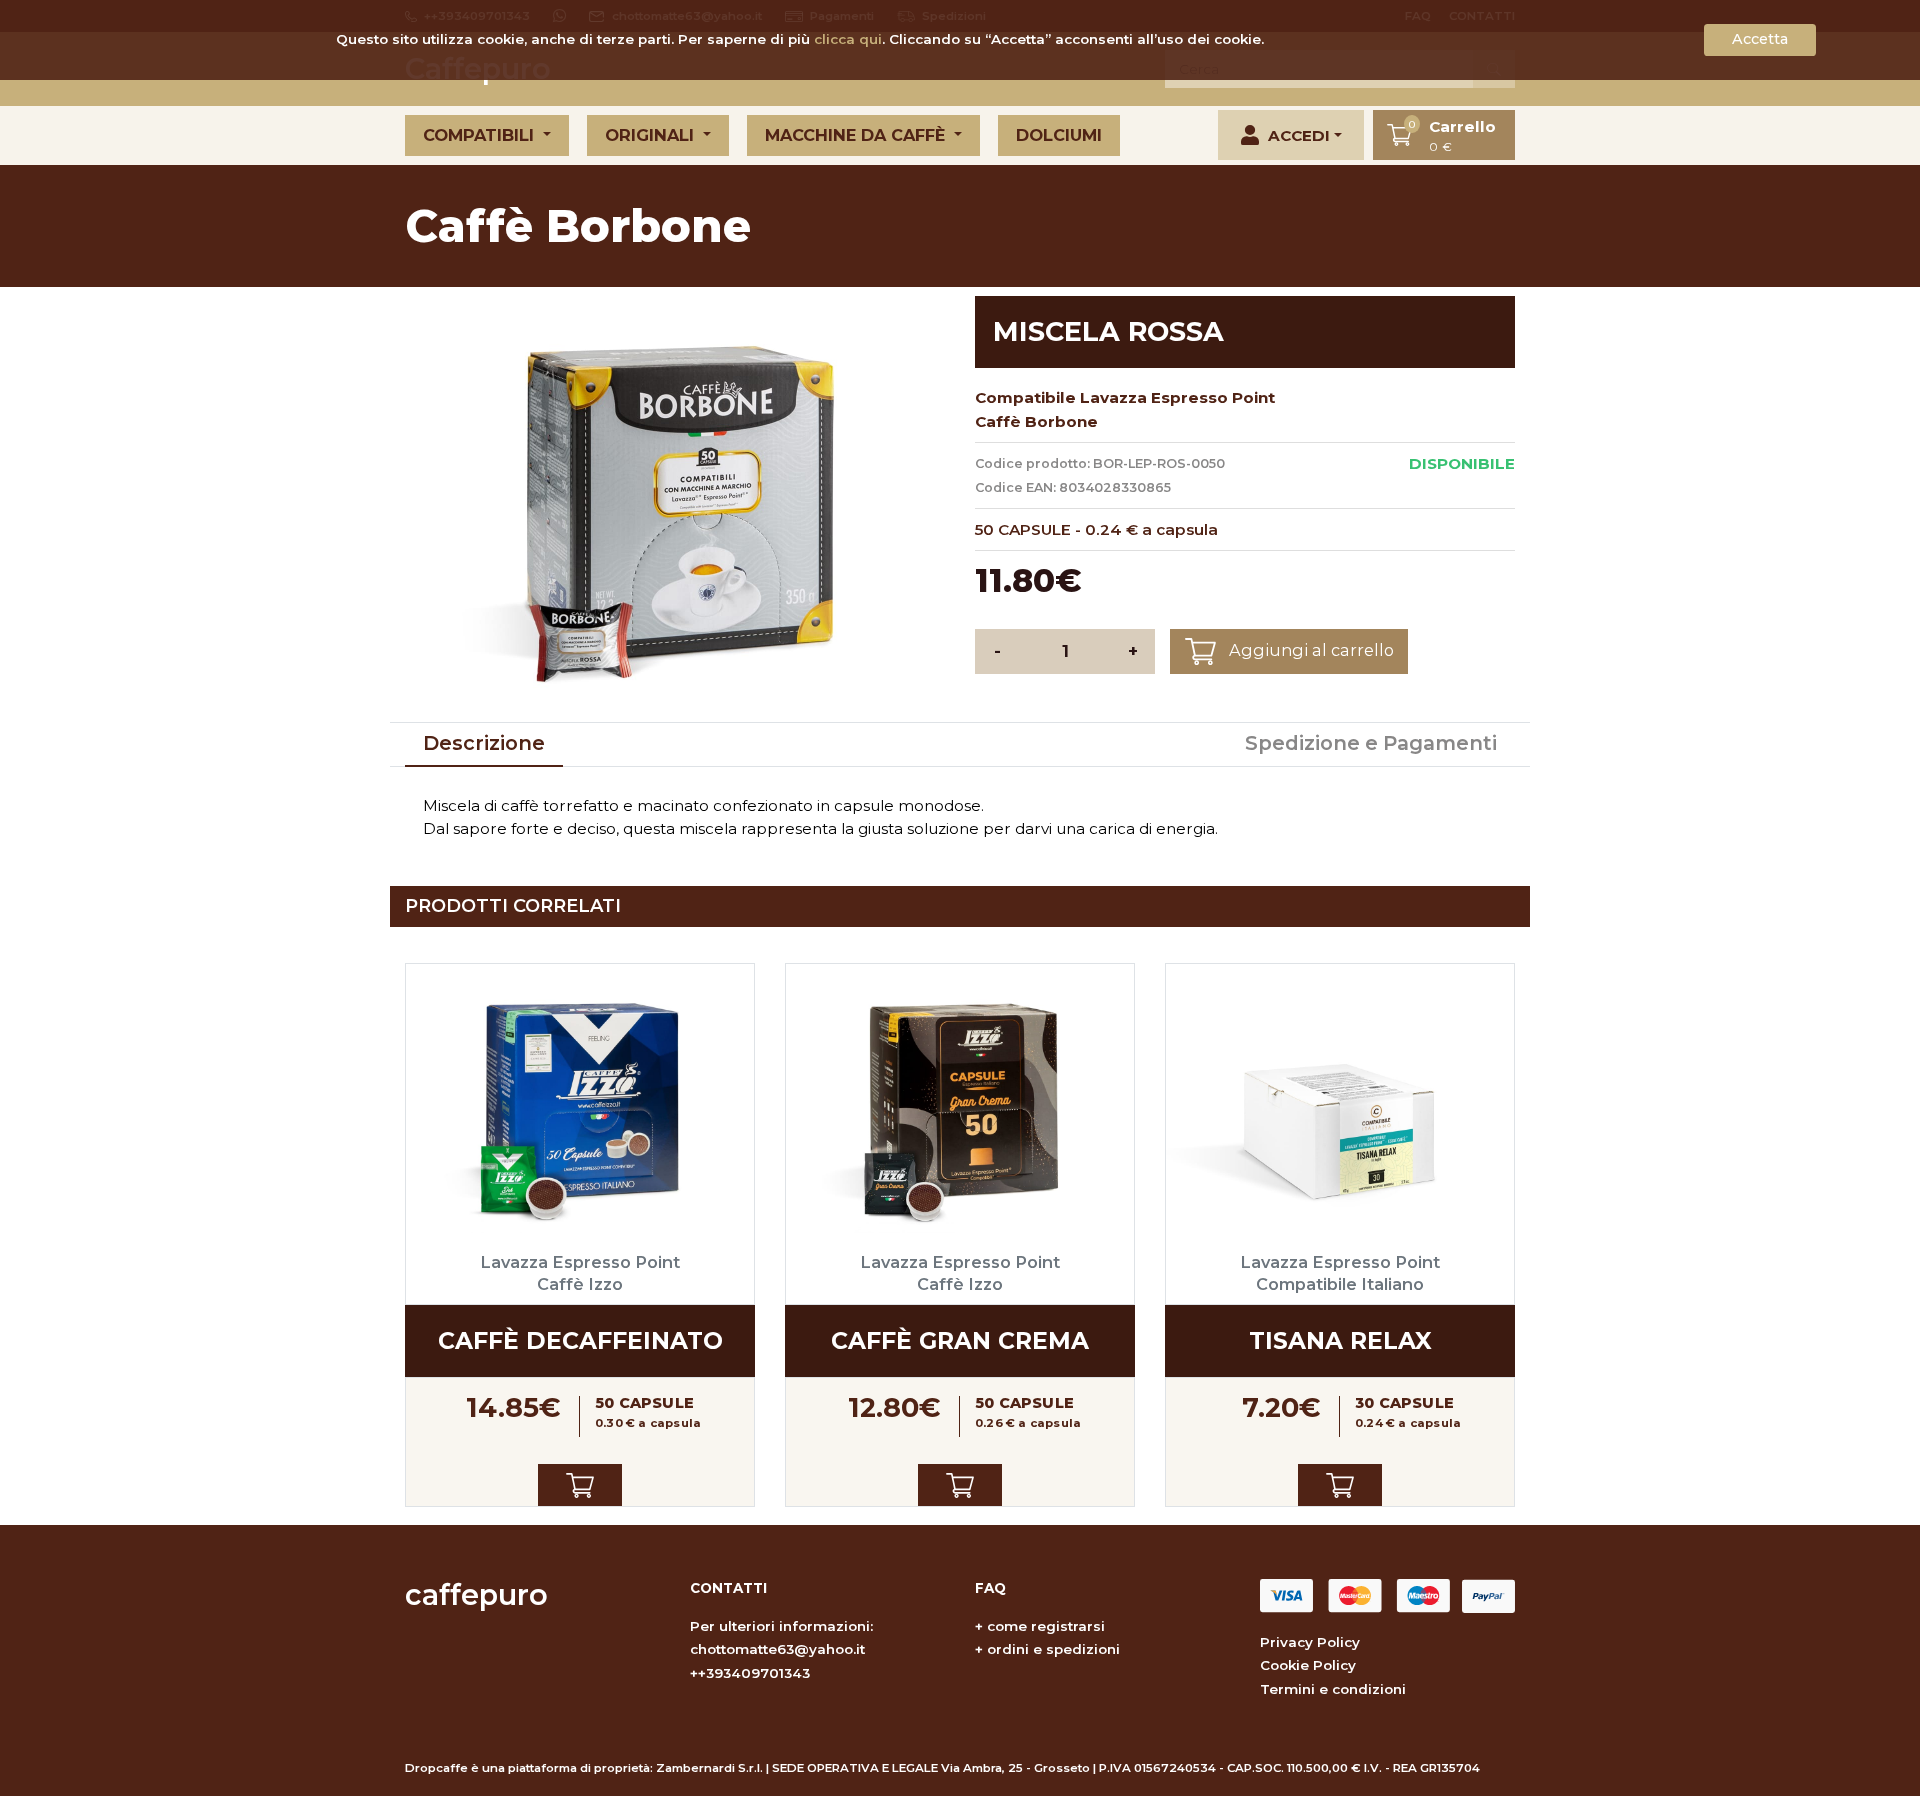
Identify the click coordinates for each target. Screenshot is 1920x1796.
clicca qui (848, 39)
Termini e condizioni (1333, 1689)
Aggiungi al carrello (1309, 650)
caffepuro (476, 1594)
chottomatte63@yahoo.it (777, 1649)
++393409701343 (750, 1673)
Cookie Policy (1308, 1665)
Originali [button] (652, 135)
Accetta (1760, 39)
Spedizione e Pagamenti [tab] (1371, 743)
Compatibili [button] (481, 135)
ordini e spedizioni (1053, 1649)
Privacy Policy (1310, 1642)
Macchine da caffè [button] (857, 135)
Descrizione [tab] (484, 743)
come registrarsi (1046, 1626)
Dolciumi (1059, 135)
